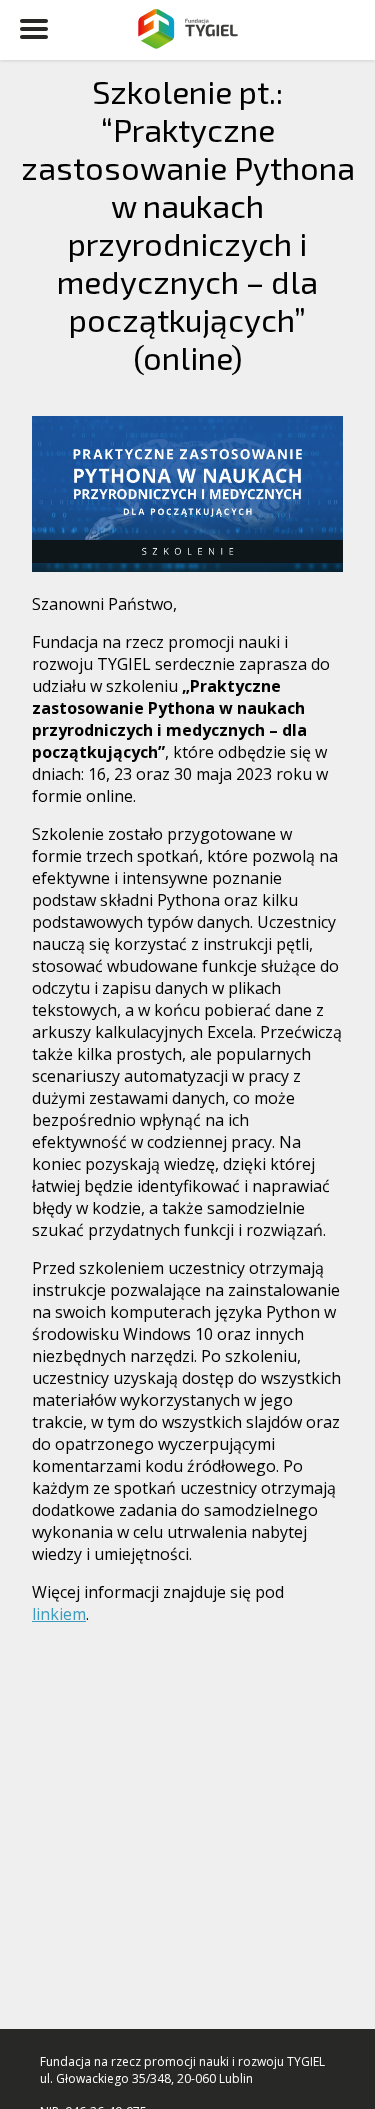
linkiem (59, 1614)
